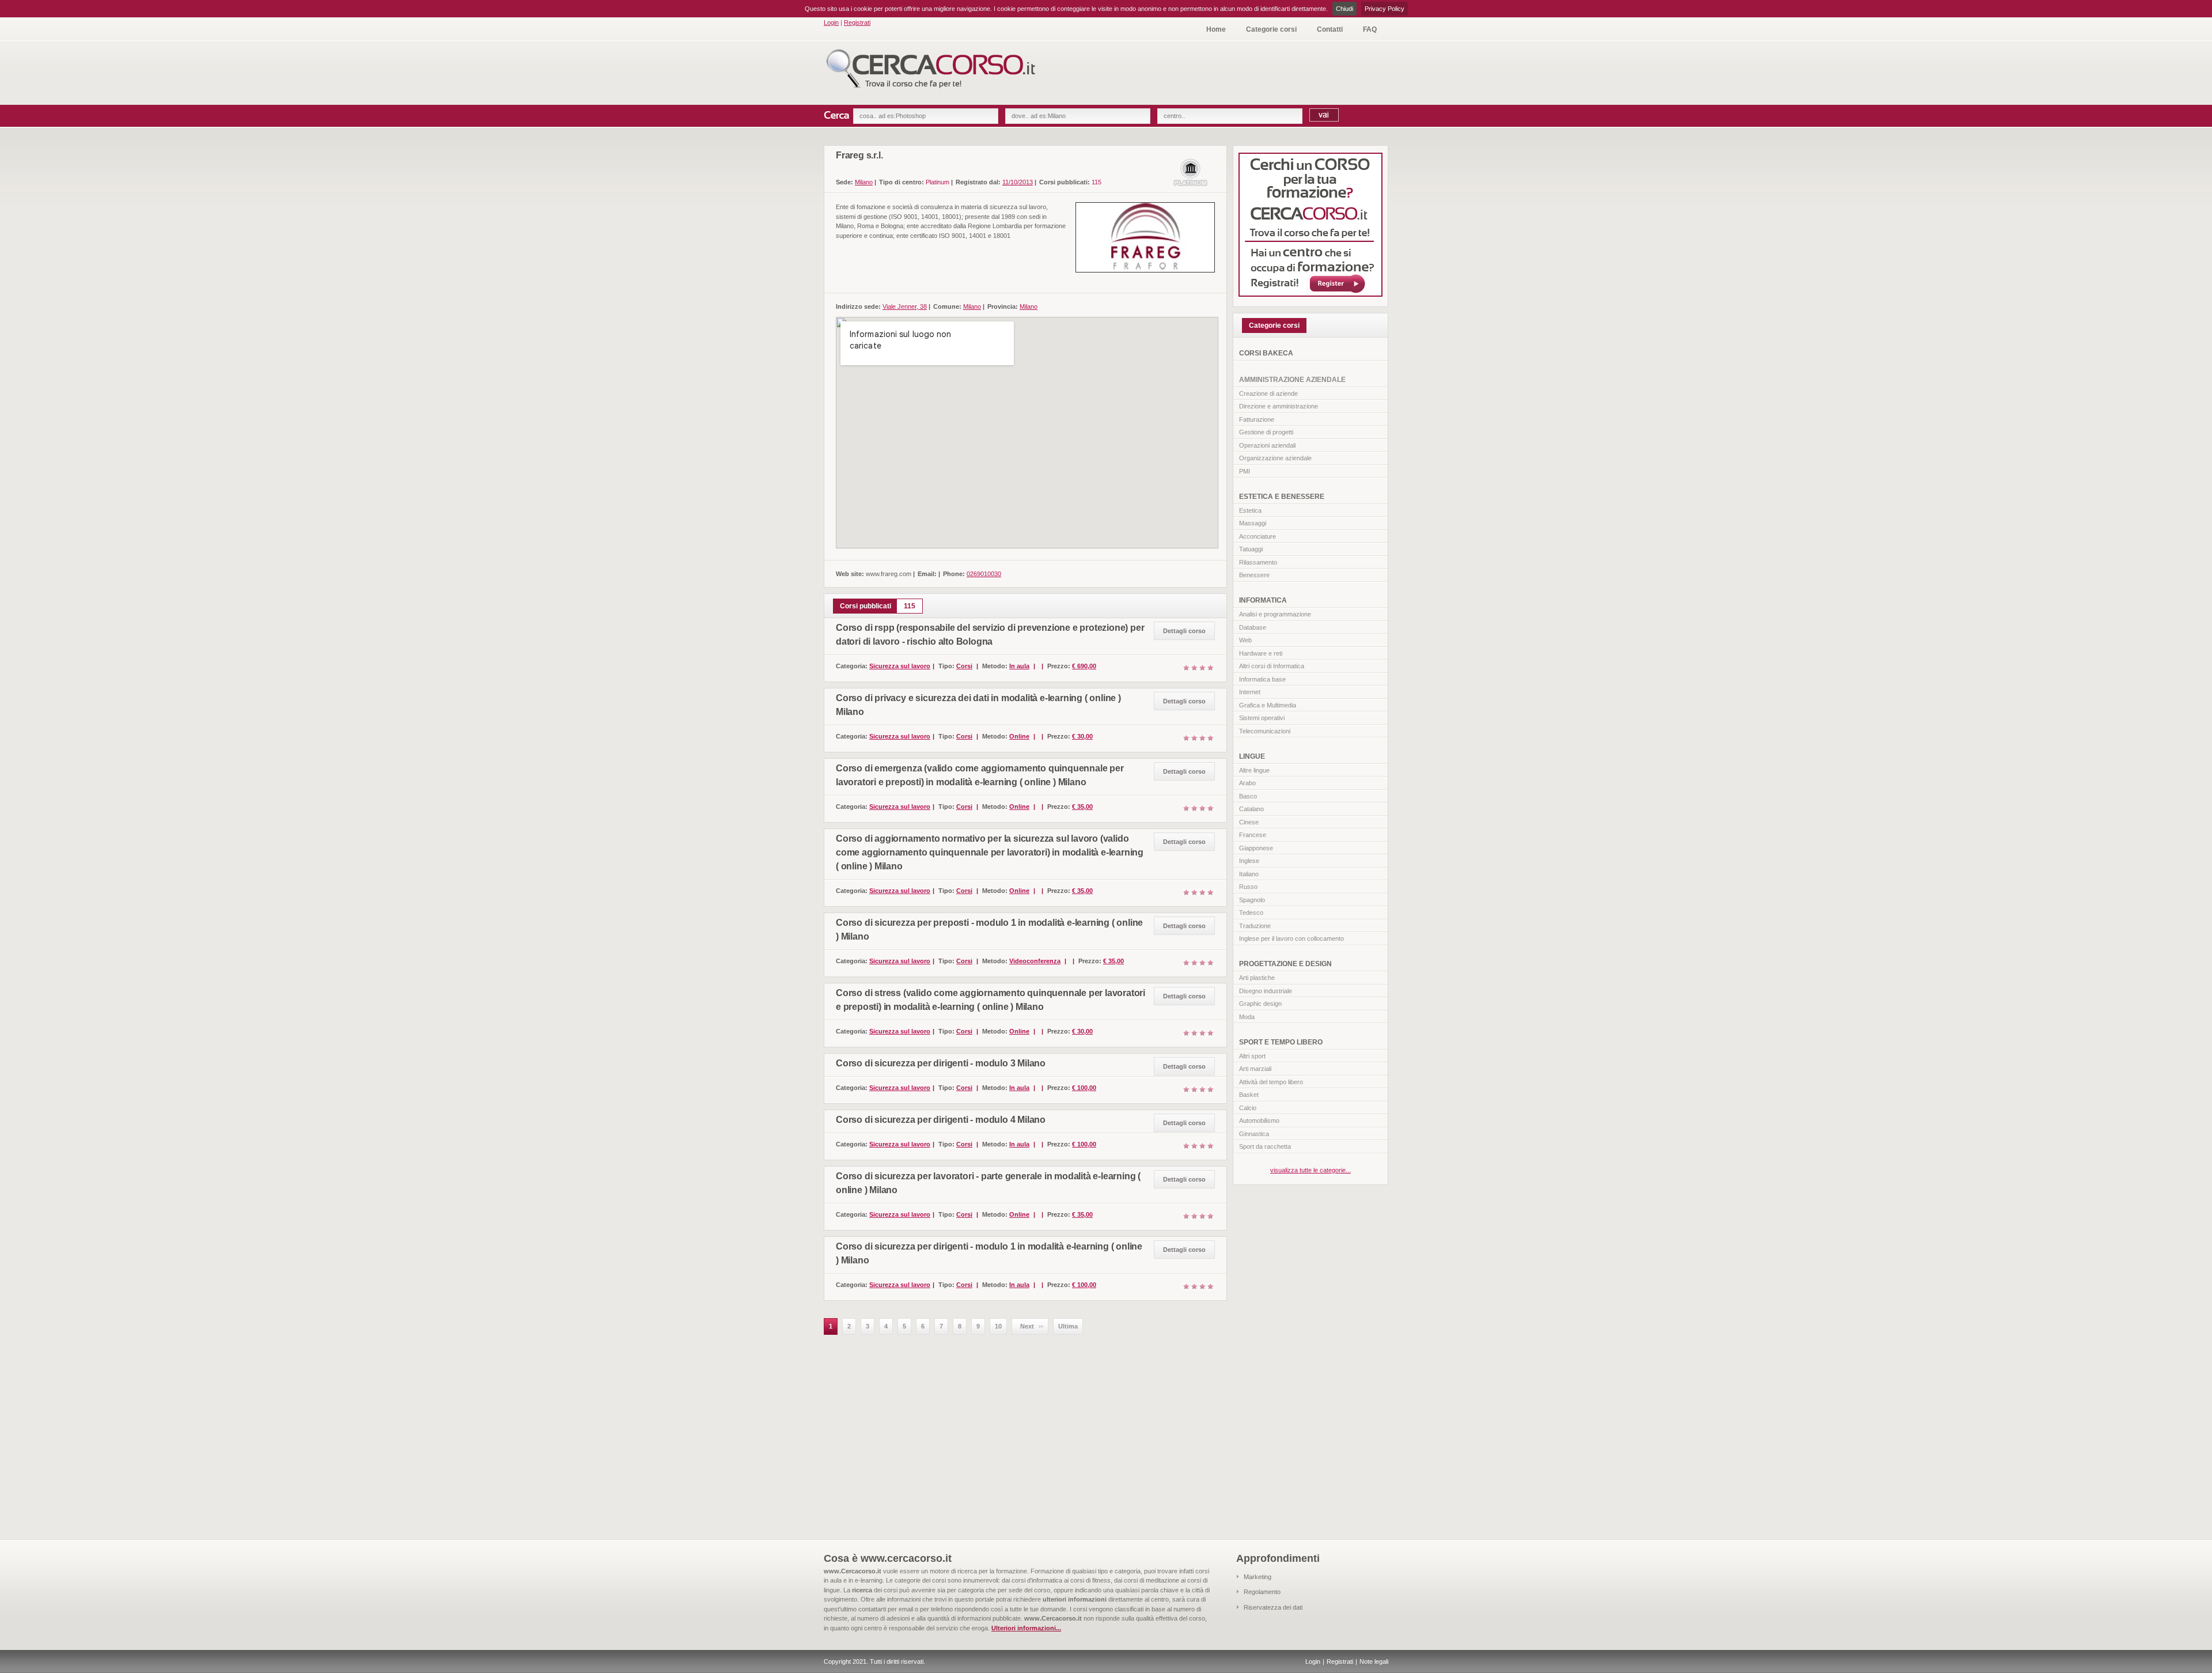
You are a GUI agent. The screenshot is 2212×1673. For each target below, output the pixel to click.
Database (1253, 627)
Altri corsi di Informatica (1272, 666)
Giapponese (1256, 848)
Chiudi (1344, 9)
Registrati (857, 22)
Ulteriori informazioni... (1026, 1628)
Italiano (1249, 874)
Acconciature (1257, 536)
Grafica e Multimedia (1268, 705)
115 (1096, 182)
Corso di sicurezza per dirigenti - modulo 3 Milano (941, 1063)
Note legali (1374, 1661)
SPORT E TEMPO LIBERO (1281, 1042)
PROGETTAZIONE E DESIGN (1285, 964)
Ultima (1068, 1326)
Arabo (1247, 783)
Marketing (1257, 1577)
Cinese (1249, 822)
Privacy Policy (1385, 9)
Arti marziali (1255, 1069)
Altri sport (1252, 1056)
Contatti (1330, 29)
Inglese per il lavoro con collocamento (1291, 938)
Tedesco (1251, 913)
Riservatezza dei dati (1273, 1607)
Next (1027, 1326)
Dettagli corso (1184, 631)
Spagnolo (1252, 900)
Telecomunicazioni (1265, 731)
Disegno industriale (1266, 991)
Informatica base (1262, 679)
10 (998, 1326)
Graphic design (1260, 1004)
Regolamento (1262, 1592)
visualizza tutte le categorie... (1310, 1170)
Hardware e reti (1261, 653)
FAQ (1370, 29)
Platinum (938, 182)
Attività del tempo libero (1271, 1082)
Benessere (1254, 575)
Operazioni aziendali (1267, 445)
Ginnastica (1254, 1134)
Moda (1247, 1017)
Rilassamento (1258, 562)
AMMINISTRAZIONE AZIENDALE (1292, 380)
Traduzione (1255, 926)
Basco (1248, 796)
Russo (1248, 887)
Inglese (1249, 861)
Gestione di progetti (1266, 432)
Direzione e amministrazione (1279, 406)
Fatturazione (1257, 419)
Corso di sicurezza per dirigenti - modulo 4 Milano (941, 1120)
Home (1216, 29)
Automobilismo (1259, 1121)
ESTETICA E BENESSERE (1282, 497)
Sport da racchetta (1265, 1146)
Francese (1253, 835)
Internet (1250, 692)
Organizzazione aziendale (1275, 458)
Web (1245, 640)
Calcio (1248, 1108)
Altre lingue (1254, 770)
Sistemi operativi (1262, 718)
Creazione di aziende (1268, 393)
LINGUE (1252, 756)
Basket (1249, 1095)
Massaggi (1253, 523)
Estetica (1250, 510)
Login (831, 22)
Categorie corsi (1271, 29)
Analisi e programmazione (1275, 614)
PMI (1245, 471)
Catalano (1251, 809)
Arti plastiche (1257, 978)
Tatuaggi (1251, 549)
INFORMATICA (1263, 600)
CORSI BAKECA (1266, 353)
